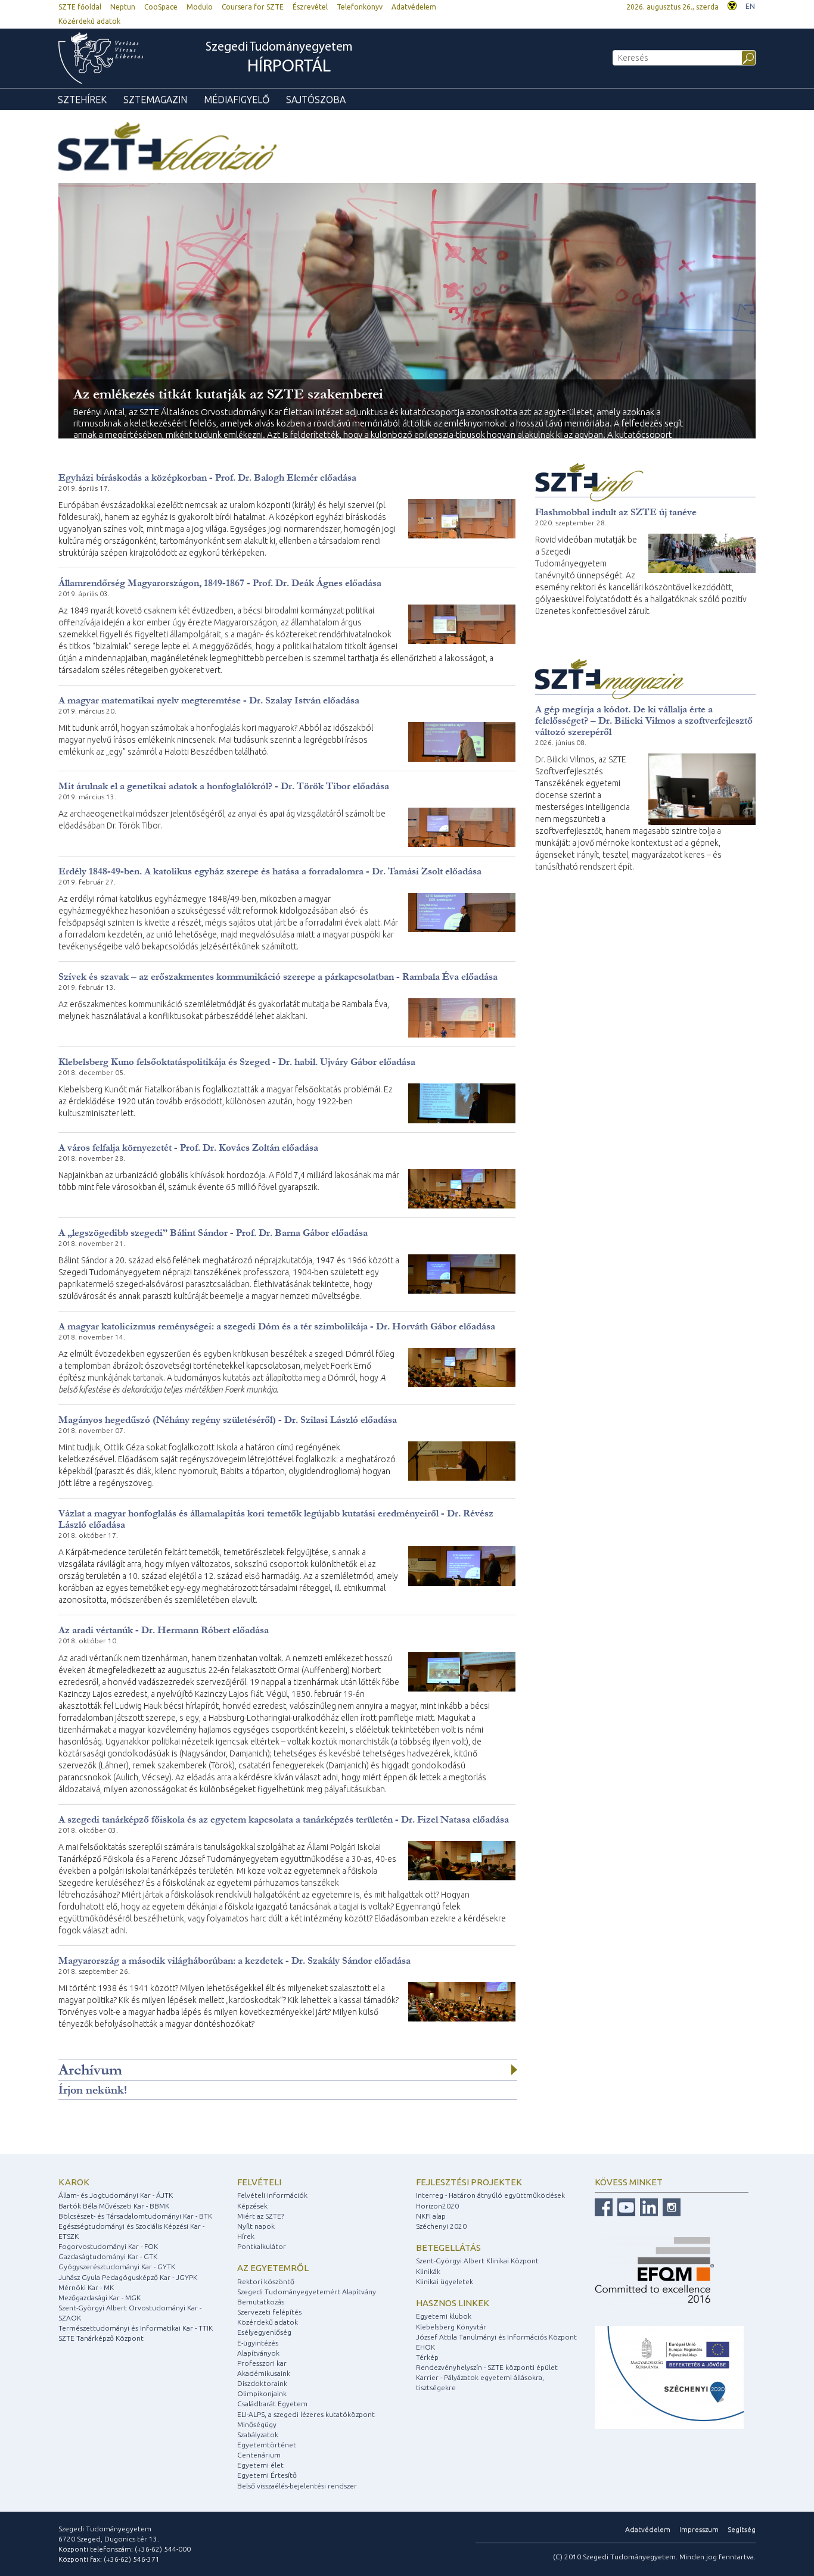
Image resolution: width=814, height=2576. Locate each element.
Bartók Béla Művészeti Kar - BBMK (114, 2206)
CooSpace (161, 7)
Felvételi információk (272, 2195)
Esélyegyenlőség (264, 2332)
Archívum (90, 2070)
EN (750, 6)
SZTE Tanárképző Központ (101, 2338)
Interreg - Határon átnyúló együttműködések (490, 2195)
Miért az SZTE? (260, 2216)
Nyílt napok (256, 2226)
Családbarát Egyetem (272, 2404)
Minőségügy (257, 2424)
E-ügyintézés (258, 2343)
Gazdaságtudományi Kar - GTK (108, 2256)
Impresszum (699, 2529)
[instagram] (670, 2206)
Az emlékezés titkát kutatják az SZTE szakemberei (228, 394)
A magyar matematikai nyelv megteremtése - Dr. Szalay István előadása (209, 700)
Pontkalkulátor (262, 2246)
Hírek (246, 2236)
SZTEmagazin (155, 99)
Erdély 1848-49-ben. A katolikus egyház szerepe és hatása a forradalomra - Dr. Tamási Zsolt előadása (270, 871)
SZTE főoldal (80, 7)
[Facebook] (604, 2206)
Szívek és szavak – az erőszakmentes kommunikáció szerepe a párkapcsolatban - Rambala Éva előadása (278, 976)
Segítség (742, 2529)
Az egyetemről (273, 2268)
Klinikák (428, 2271)
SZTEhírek (82, 99)
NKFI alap (431, 2216)
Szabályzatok (258, 2435)
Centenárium (259, 2455)
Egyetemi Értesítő (267, 2475)
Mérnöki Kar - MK (86, 2287)
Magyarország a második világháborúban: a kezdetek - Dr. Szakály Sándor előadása (234, 1960)
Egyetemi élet (260, 2465)
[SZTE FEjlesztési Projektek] (669, 2377)
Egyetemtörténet (267, 2445)
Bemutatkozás (261, 2302)
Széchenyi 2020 (441, 2226)
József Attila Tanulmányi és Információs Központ (496, 2337)
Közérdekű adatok (89, 21)
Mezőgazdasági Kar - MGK (100, 2298)
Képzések (252, 2206)
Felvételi (259, 2182)
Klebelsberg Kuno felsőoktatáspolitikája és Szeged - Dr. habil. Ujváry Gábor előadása (237, 1062)
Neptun (123, 7)
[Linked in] (647, 2206)
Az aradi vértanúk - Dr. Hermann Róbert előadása (164, 1630)
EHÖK (425, 2347)
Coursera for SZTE (253, 7)
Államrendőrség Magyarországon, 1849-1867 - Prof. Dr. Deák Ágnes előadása (220, 583)
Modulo (200, 7)
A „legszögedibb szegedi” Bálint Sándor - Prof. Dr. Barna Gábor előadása (213, 1233)
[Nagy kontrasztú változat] (732, 4)
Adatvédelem (414, 7)
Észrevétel (310, 7)
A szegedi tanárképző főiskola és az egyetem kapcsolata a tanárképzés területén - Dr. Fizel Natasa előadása (284, 1819)
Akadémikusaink (264, 2373)
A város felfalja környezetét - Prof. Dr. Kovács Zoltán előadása (188, 1147)
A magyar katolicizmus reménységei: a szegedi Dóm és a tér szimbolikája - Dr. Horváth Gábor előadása (277, 1326)
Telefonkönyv (360, 7)
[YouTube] (625, 2206)
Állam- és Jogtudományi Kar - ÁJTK (116, 2195)
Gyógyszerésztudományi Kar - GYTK (117, 2267)
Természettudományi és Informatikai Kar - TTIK (136, 2328)
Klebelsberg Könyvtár (451, 2327)
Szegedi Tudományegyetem (279, 59)
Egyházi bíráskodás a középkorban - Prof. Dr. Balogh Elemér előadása (207, 477)
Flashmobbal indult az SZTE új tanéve (616, 512)
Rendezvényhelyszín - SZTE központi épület (487, 2367)
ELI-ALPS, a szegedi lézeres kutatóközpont (306, 2414)
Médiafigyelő (237, 99)
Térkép (427, 2357)
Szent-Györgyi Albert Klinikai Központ (477, 2261)
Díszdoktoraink (262, 2383)
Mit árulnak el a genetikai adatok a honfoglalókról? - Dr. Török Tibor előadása (224, 786)
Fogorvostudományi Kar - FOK (108, 2246)
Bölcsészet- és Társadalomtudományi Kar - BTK (135, 2216)
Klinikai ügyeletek (445, 2281)
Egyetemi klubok (444, 2316)
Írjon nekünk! (93, 2090)
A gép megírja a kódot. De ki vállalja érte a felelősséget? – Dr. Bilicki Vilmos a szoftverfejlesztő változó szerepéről (644, 720)
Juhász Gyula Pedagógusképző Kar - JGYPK (128, 2277)
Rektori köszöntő (266, 2281)
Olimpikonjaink (262, 2393)
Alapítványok (258, 2353)
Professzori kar (262, 2363)
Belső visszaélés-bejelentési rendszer (297, 2486)
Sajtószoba (316, 99)
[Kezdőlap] (101, 58)
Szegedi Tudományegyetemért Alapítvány (307, 2292)
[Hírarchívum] (514, 2070)
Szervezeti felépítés (269, 2312)
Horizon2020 (437, 2206)
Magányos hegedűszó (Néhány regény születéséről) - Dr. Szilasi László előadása (228, 1420)
